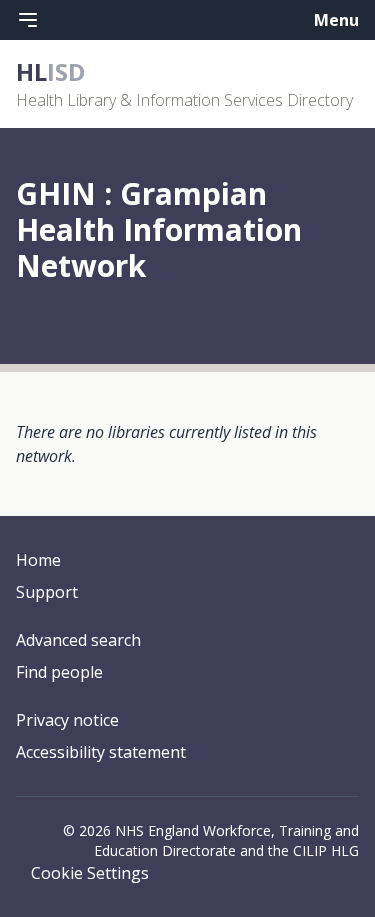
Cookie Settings (90, 873)
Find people (59, 672)
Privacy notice (67, 720)
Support (47, 592)
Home (38, 560)
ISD (50, 71)
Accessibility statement (101, 752)
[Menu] (28, 20)
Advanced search (78, 640)
